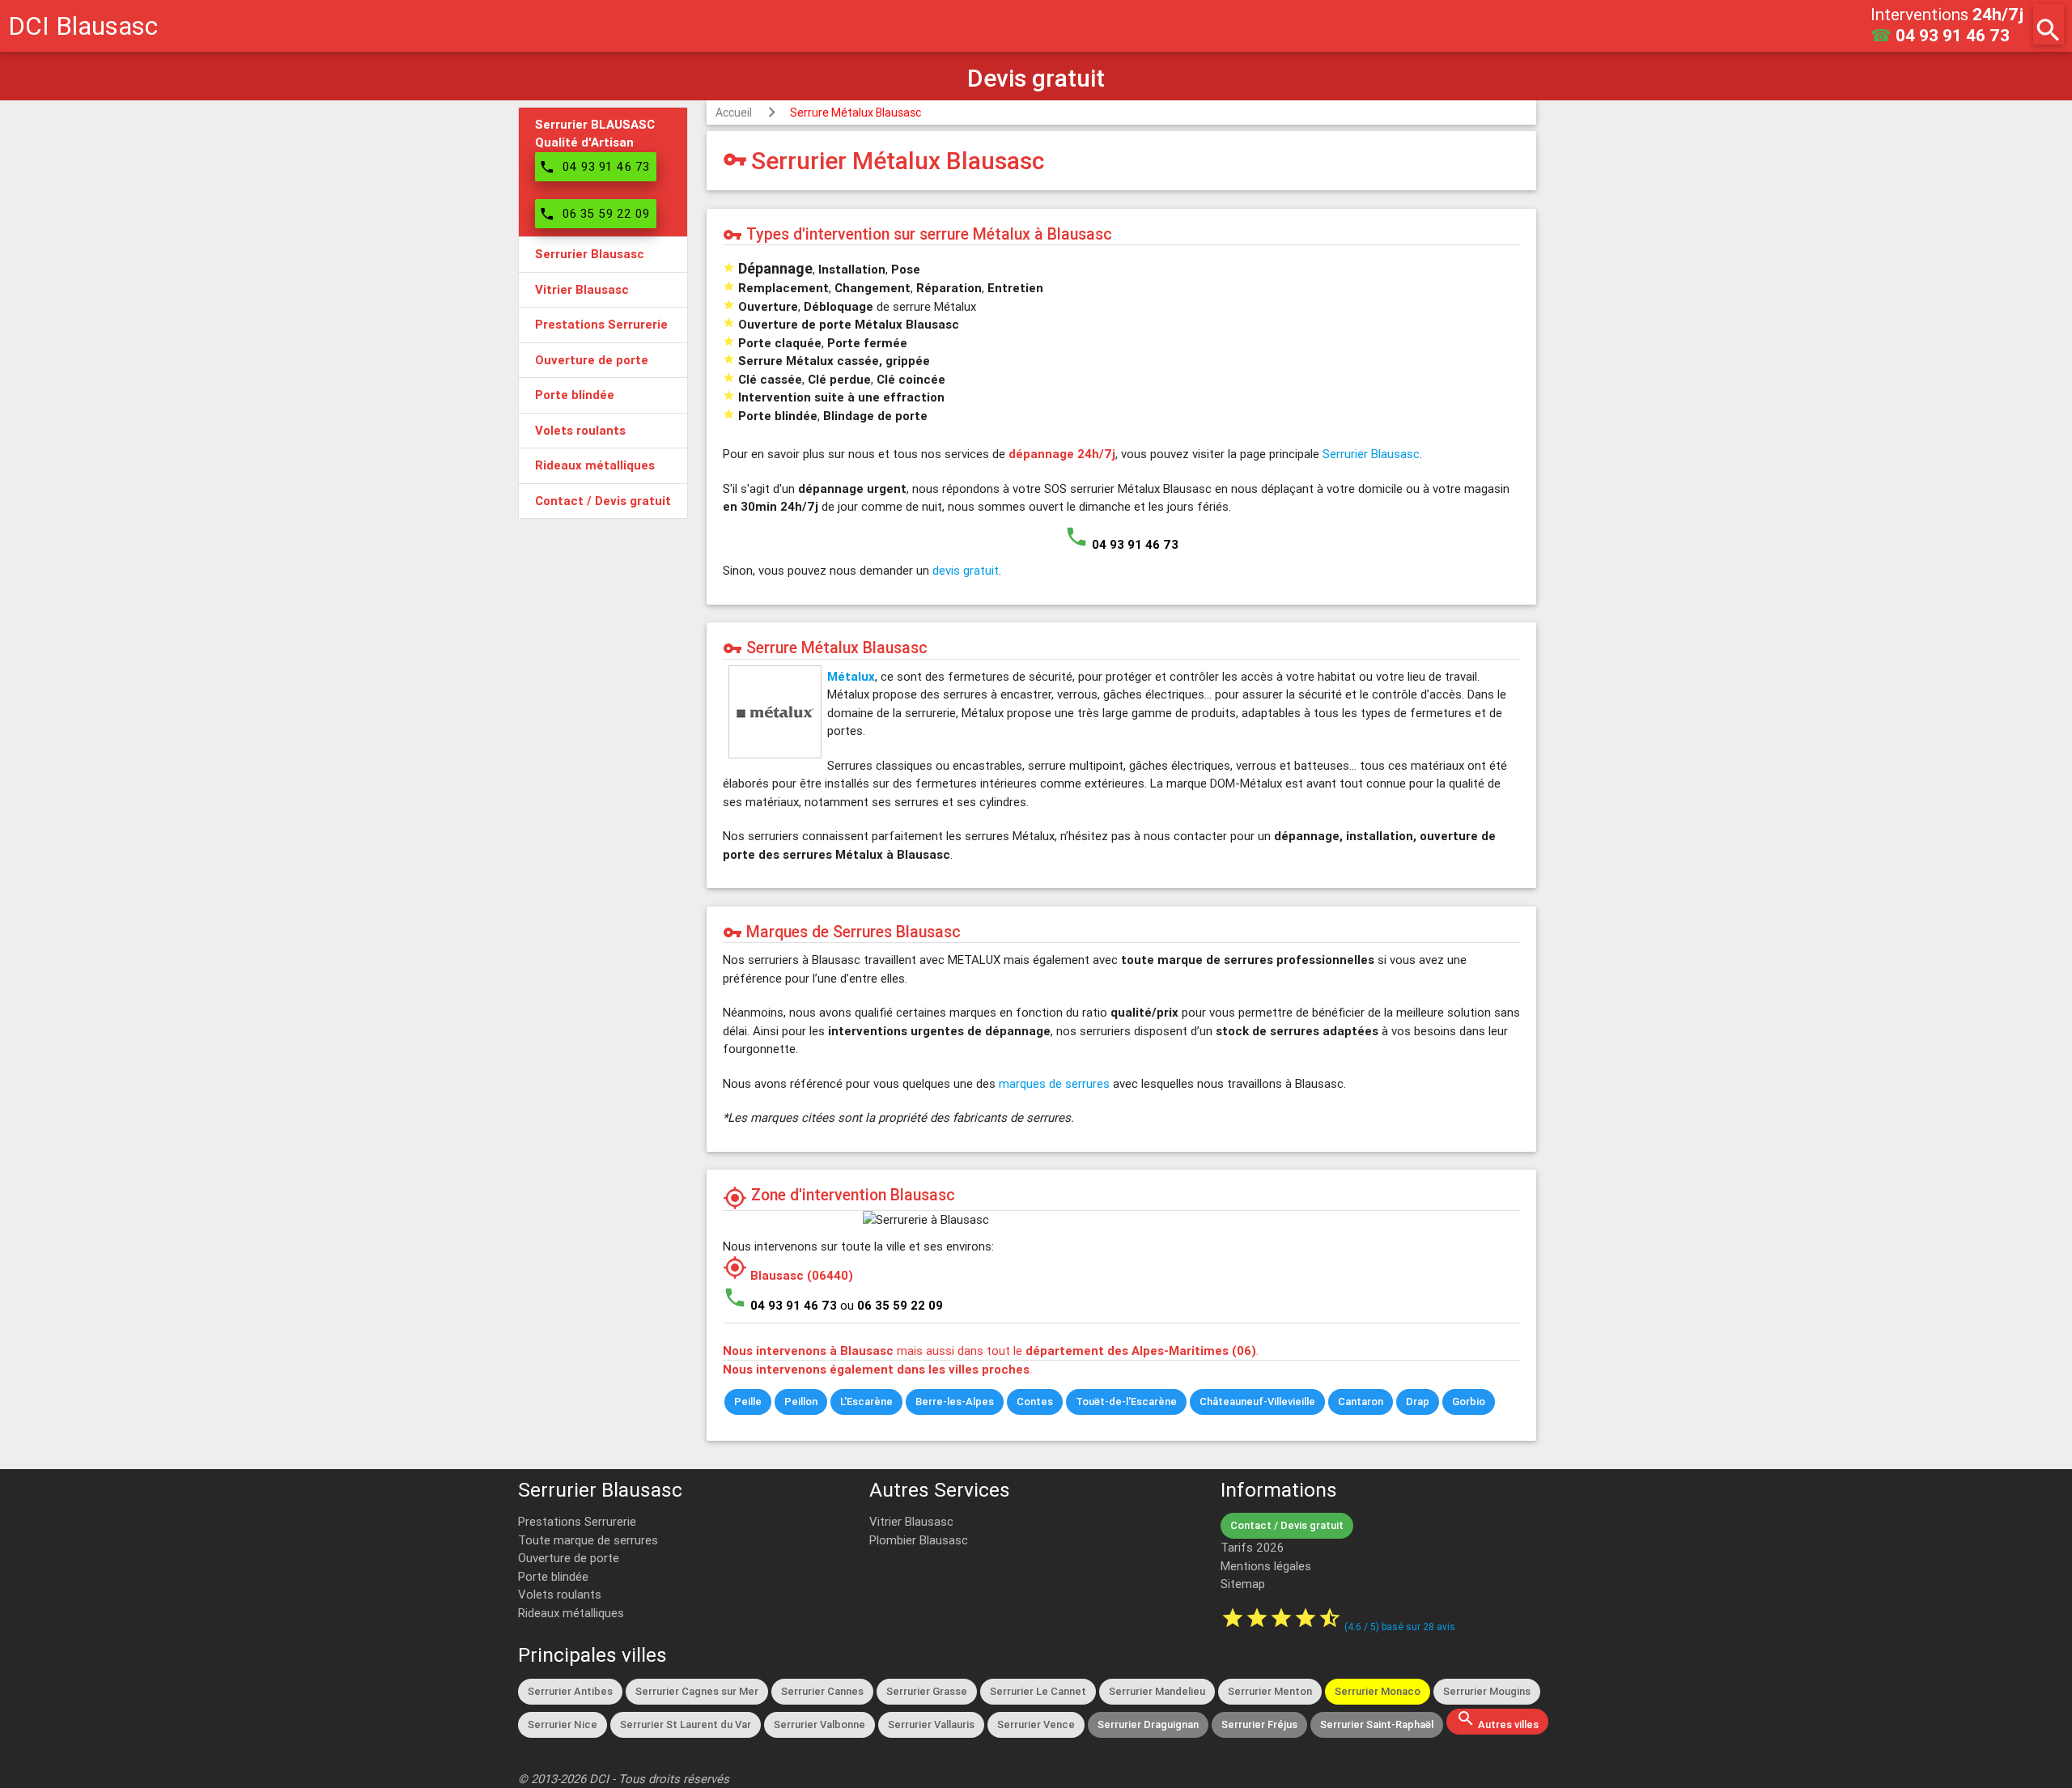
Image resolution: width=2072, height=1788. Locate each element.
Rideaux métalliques (571, 1613)
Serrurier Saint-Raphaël (1377, 1724)
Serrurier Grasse (927, 1691)
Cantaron (1361, 1402)
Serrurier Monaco (1378, 1691)
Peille (748, 1402)
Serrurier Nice (563, 1724)
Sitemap (1243, 1584)
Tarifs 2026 (1252, 1547)
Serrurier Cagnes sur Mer (697, 1691)
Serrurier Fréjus (1259, 1724)
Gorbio (1469, 1402)
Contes (1035, 1402)
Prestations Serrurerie (577, 1521)
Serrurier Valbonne (819, 1724)
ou (892, 1305)
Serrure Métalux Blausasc (856, 113)
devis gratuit (966, 570)
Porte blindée (553, 1576)
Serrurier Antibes (570, 1691)
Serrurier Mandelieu (1157, 1691)
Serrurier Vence (1036, 1724)
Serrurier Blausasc (1371, 454)
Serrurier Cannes (822, 1691)
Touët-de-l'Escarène (1126, 1402)
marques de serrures (1054, 1083)
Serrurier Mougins (1487, 1691)
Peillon (801, 1402)
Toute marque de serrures (588, 1540)
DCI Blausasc (83, 25)
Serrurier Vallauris (931, 1724)
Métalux (851, 676)
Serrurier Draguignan (1148, 1724)
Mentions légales (1266, 1566)
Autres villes (1497, 1720)
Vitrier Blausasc (911, 1521)
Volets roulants (560, 1594)
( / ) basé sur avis (1400, 1627)
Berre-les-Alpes (955, 1402)
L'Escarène (866, 1402)
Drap (1418, 1402)
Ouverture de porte (569, 1558)
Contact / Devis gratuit (1287, 1525)
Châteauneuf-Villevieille (1257, 1402)
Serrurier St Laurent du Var (686, 1724)
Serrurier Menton (1270, 1691)
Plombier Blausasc (919, 1540)
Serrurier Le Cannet (1038, 1691)
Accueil (734, 113)
